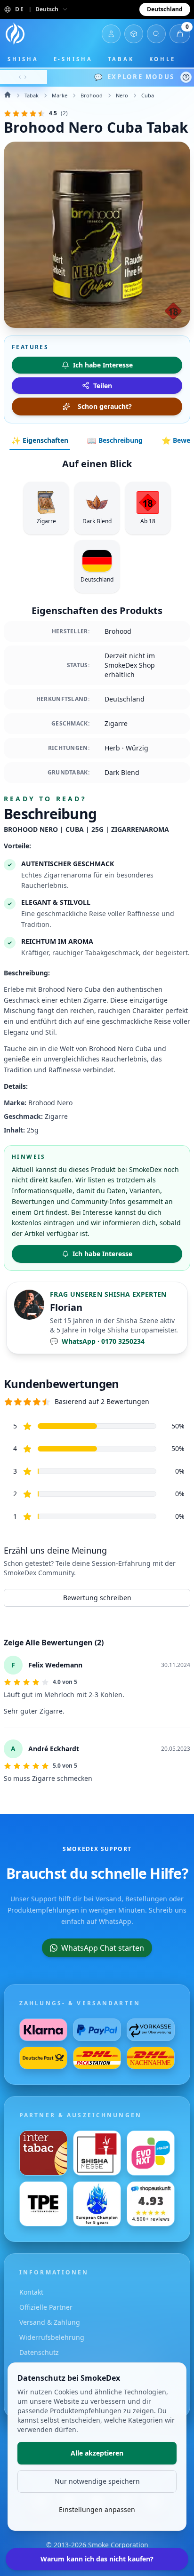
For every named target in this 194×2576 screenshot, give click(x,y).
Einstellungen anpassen (97, 2509)
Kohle (163, 59)
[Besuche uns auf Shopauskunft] (151, 2204)
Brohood (92, 95)
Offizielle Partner (46, 2307)
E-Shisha (73, 59)
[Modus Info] (186, 77)
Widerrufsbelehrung (52, 2337)
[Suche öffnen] (156, 34)
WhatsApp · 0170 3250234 (97, 1341)
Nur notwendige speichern (97, 2481)
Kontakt (31, 2292)
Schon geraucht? (105, 406)
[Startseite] (15, 34)
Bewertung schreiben (97, 1598)
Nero (122, 95)
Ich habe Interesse (102, 1254)
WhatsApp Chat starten (103, 1948)
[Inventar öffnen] (134, 34)
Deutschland (165, 9)
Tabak (121, 59)
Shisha (23, 59)
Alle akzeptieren (97, 2453)
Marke (60, 95)
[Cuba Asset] (97, 235)
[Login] (111, 34)
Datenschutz (39, 2352)
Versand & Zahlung (50, 2322)
